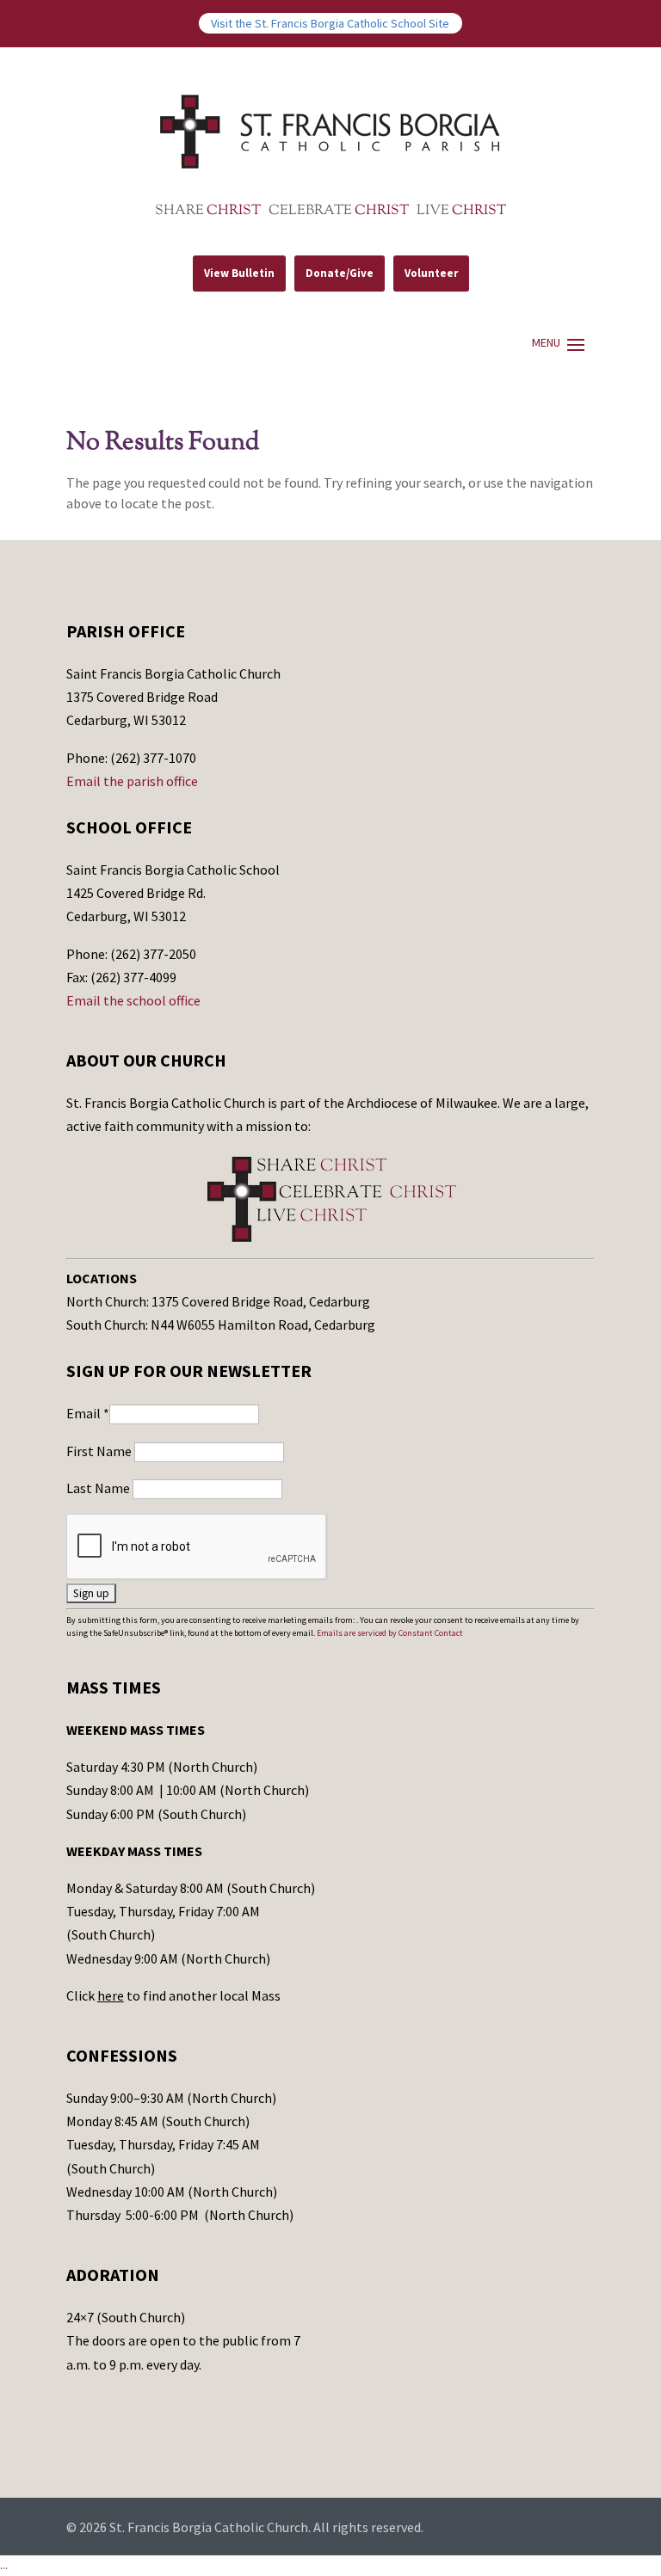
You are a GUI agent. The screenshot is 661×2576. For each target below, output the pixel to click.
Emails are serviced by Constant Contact (390, 1633)
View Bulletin (239, 273)
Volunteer (431, 273)
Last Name (99, 1488)
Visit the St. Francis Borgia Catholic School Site (330, 23)
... (4, 2565)
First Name (100, 1451)
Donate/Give (340, 273)
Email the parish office (132, 781)
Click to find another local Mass (173, 1995)
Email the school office (133, 1000)
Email (88, 1413)
